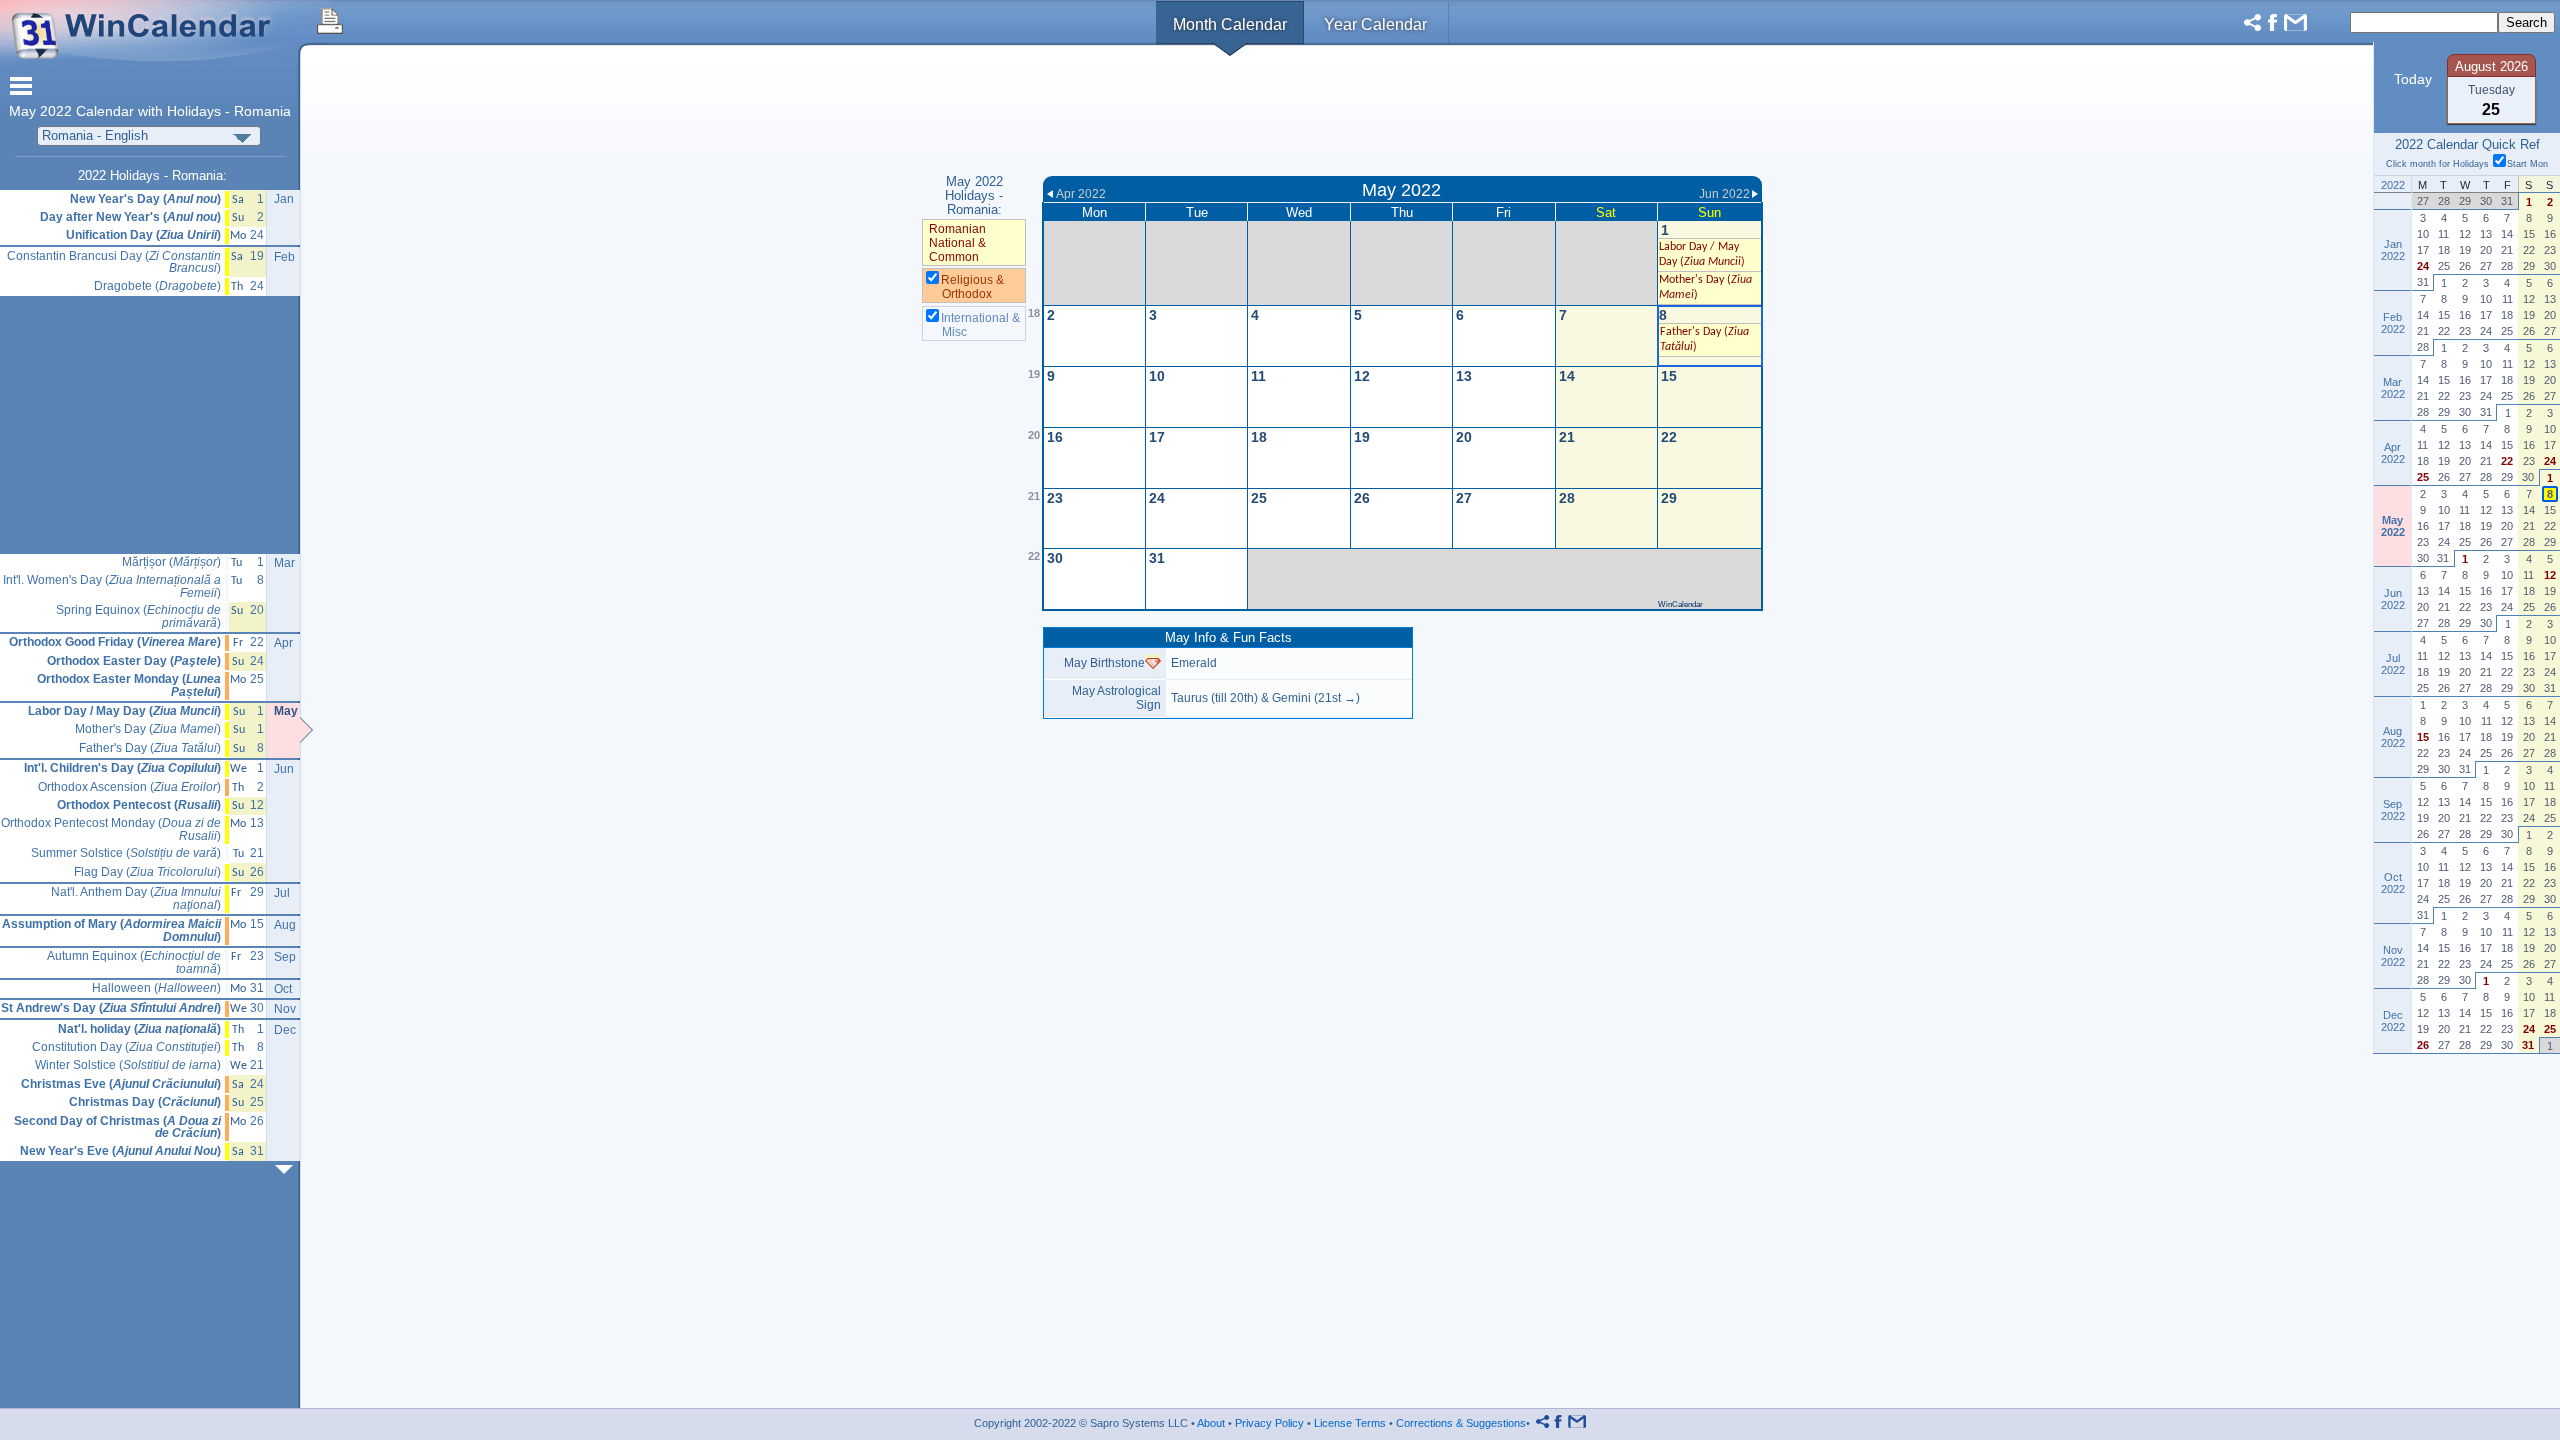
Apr (283, 643)
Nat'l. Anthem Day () (136, 898)
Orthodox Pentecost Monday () (111, 829)
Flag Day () (147, 872)
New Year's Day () (145, 199)
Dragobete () (157, 286)
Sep (285, 957)
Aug (285, 925)
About (1211, 1423)
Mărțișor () (171, 562)
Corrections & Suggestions (1461, 1423)
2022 (56, 111)
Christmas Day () (145, 1102)
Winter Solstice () (128, 1065)
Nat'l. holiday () (139, 1029)
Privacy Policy (1269, 1423)
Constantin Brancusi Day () (114, 262)
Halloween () (156, 988)
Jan (284, 199)
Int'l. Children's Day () (122, 768)
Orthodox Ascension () (129, 787)
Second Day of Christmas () (117, 1127)
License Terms (1350, 1423)
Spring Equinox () (138, 616)
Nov (285, 1009)
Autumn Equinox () (134, 962)
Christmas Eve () (121, 1084)
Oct (283, 989)
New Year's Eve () (120, 1151)
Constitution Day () (126, 1047)
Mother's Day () (148, 729)
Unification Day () (143, 235)
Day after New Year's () (130, 217)
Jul (282, 893)
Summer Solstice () (126, 853)
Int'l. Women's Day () (112, 586)
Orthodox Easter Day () (134, 661)
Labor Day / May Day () (124, 711)
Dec (285, 1030)
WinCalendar (1680, 604)
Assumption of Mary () (111, 930)
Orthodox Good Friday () (115, 642)
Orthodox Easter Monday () (129, 685)
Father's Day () (150, 748)
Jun (284, 769)
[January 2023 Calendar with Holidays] (288, 1169)
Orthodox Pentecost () (139, 805)
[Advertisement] (1402, 113)
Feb (284, 257)
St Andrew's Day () (111, 1008)
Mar (284, 563)
